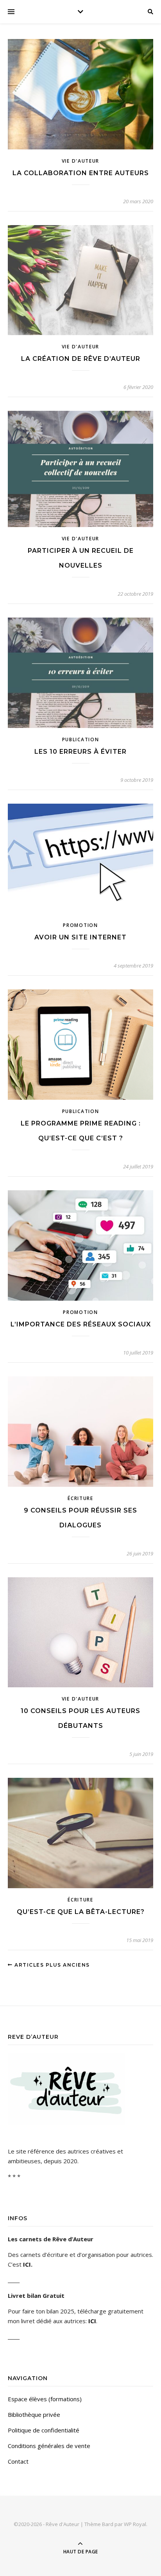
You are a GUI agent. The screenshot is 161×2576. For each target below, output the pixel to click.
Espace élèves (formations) (45, 2399)
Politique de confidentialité (44, 2430)
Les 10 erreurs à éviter (80, 752)
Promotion (80, 925)
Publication (81, 739)
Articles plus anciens (51, 1965)
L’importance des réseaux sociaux (81, 1324)
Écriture (80, 1498)
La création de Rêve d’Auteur (81, 359)
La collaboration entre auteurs (81, 173)
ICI (27, 2264)
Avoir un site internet (80, 937)
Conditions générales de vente (49, 2446)
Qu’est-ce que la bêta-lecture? (81, 1912)
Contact (18, 2461)
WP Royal (135, 2524)
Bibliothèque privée (34, 2414)
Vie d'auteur (80, 161)
